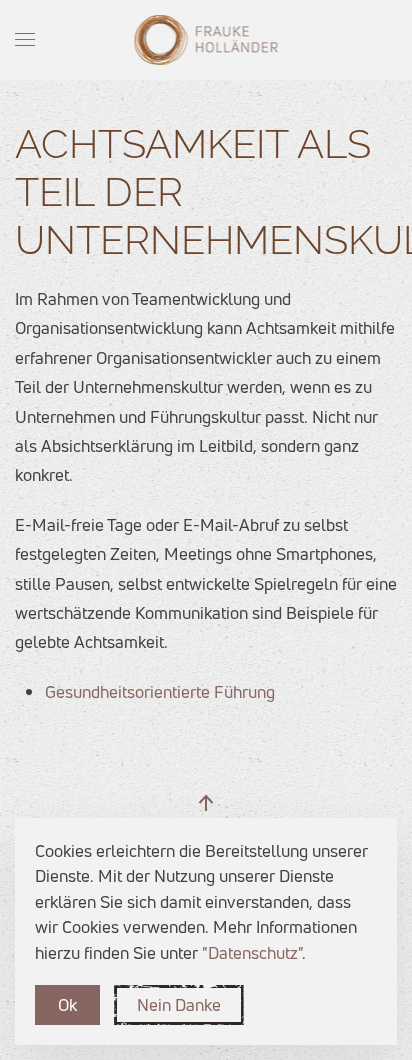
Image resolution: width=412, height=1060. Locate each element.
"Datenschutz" (252, 952)
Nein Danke (179, 1004)
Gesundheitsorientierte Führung (160, 691)
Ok (67, 1004)
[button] (25, 40)
